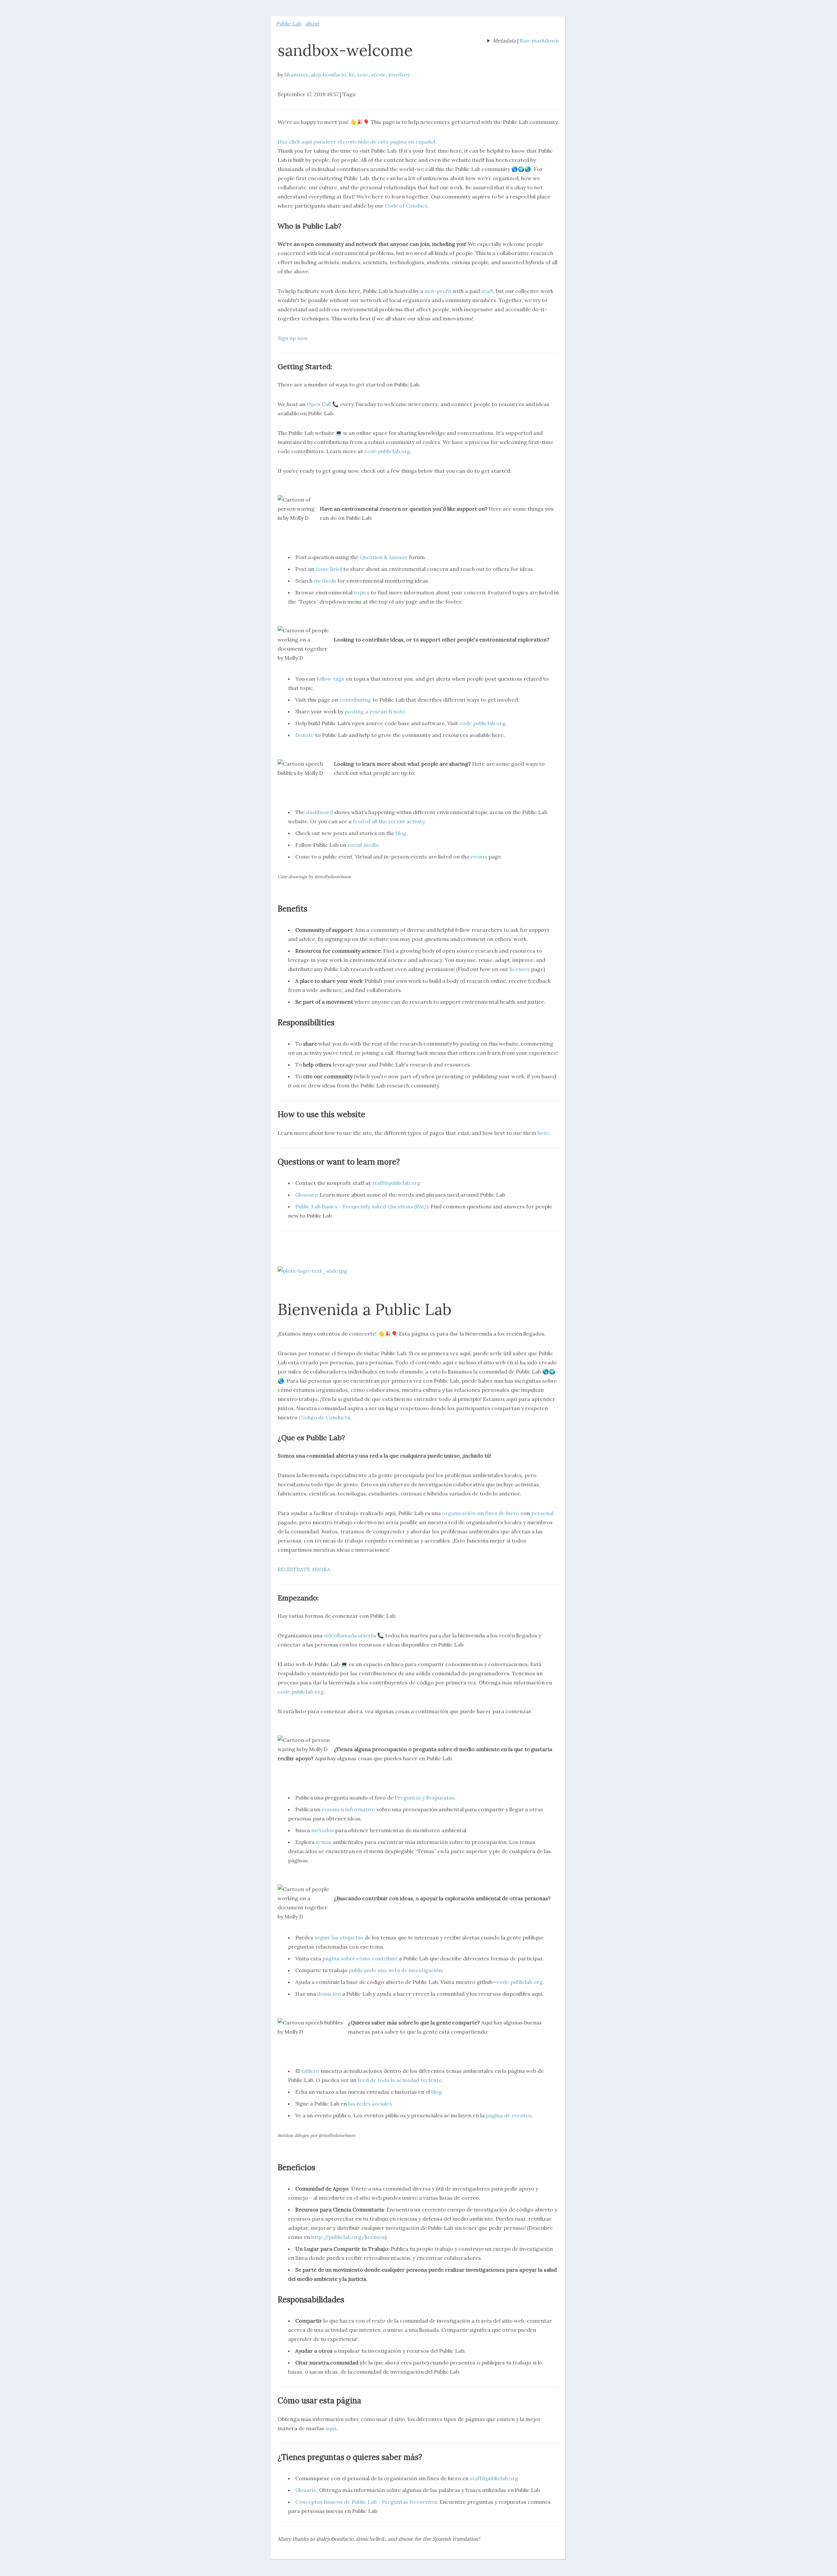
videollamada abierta (350, 1635)
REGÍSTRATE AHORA (304, 1569)
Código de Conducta (325, 1417)
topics (362, 592)
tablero (310, 2071)
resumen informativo (348, 1809)
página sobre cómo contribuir (360, 1958)
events (479, 857)
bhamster (296, 75)
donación (329, 1994)
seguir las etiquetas (339, 1937)
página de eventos (509, 2115)
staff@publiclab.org (396, 1183)
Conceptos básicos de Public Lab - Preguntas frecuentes (366, 2502)
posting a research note (375, 711)
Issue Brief (329, 569)
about (313, 24)
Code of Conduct (406, 206)
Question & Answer (384, 557)
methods (325, 581)
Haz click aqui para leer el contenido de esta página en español (356, 142)
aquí (331, 2428)
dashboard (319, 812)
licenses (520, 969)
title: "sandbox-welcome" (501, 41)
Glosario (306, 2490)
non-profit (438, 291)
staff (487, 291)
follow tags (330, 679)
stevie (378, 75)
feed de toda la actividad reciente (400, 2080)
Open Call (319, 404)
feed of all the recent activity (389, 821)
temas (324, 1842)
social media (363, 845)
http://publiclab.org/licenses (348, 2237)
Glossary (306, 1195)
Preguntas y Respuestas (425, 1798)
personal (542, 1513)
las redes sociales (370, 2104)
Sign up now (293, 338)
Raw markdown (539, 41)
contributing (355, 700)
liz (352, 75)
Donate (305, 735)
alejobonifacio (329, 75)
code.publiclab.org (387, 451)
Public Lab (289, 24)
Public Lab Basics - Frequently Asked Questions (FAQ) (362, 1206)
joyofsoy (399, 75)
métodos (323, 1830)
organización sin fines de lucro (481, 1513)
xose (363, 75)
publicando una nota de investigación (395, 1970)
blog (401, 833)
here (543, 1133)
